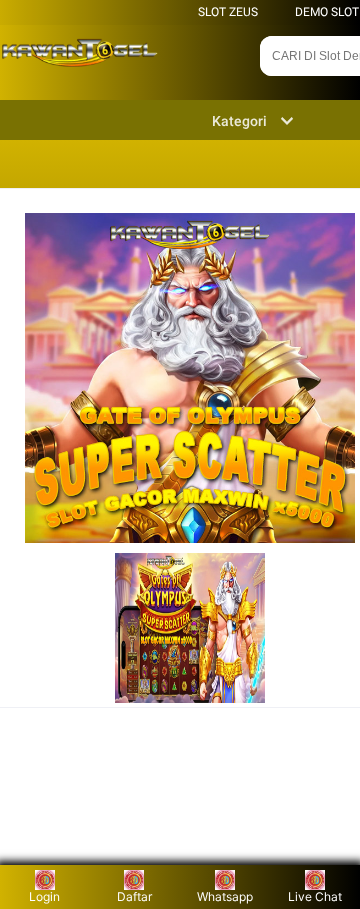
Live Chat (315, 896)
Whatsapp (225, 896)
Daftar (134, 896)
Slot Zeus (228, 12)
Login (44, 896)
